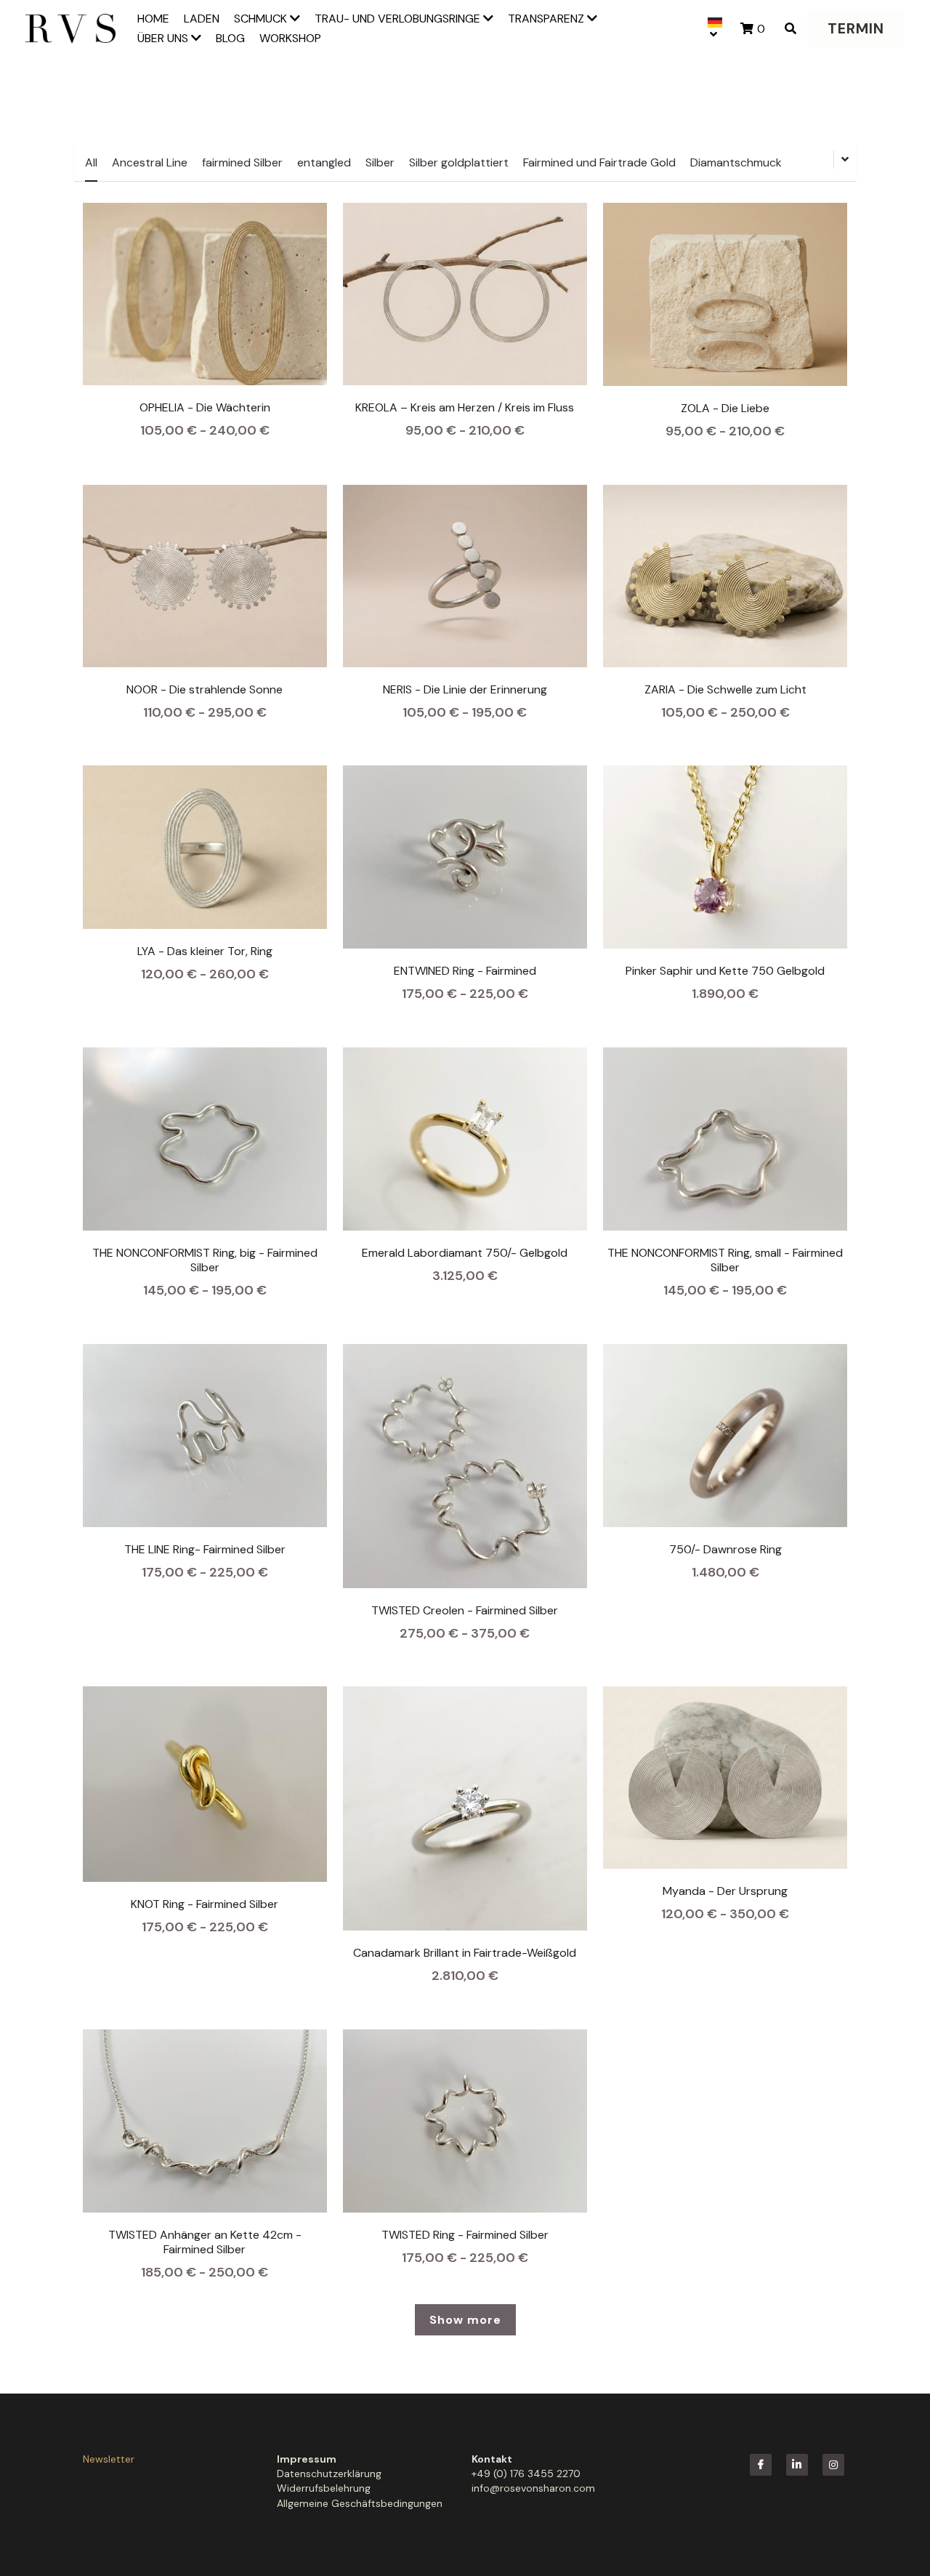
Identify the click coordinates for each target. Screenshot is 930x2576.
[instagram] (833, 2465)
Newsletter (109, 2459)
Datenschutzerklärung (329, 2474)
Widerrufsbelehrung (324, 2488)
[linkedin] (797, 2465)
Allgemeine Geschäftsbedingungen (360, 2503)
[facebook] (761, 2465)
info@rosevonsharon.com (533, 2488)
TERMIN (856, 28)
